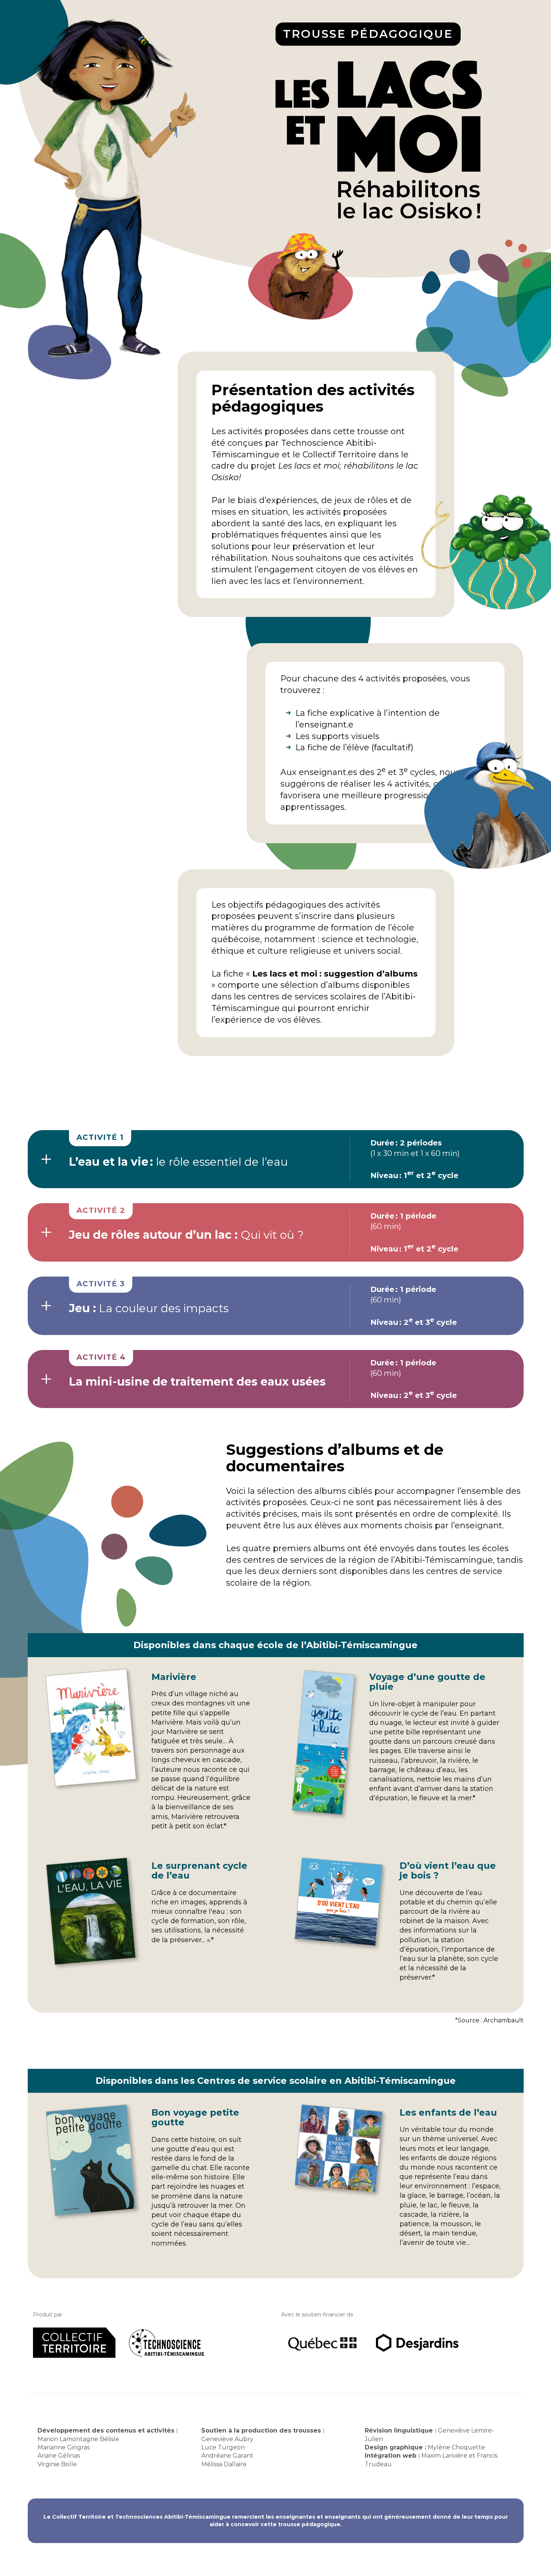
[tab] (276, 1159)
